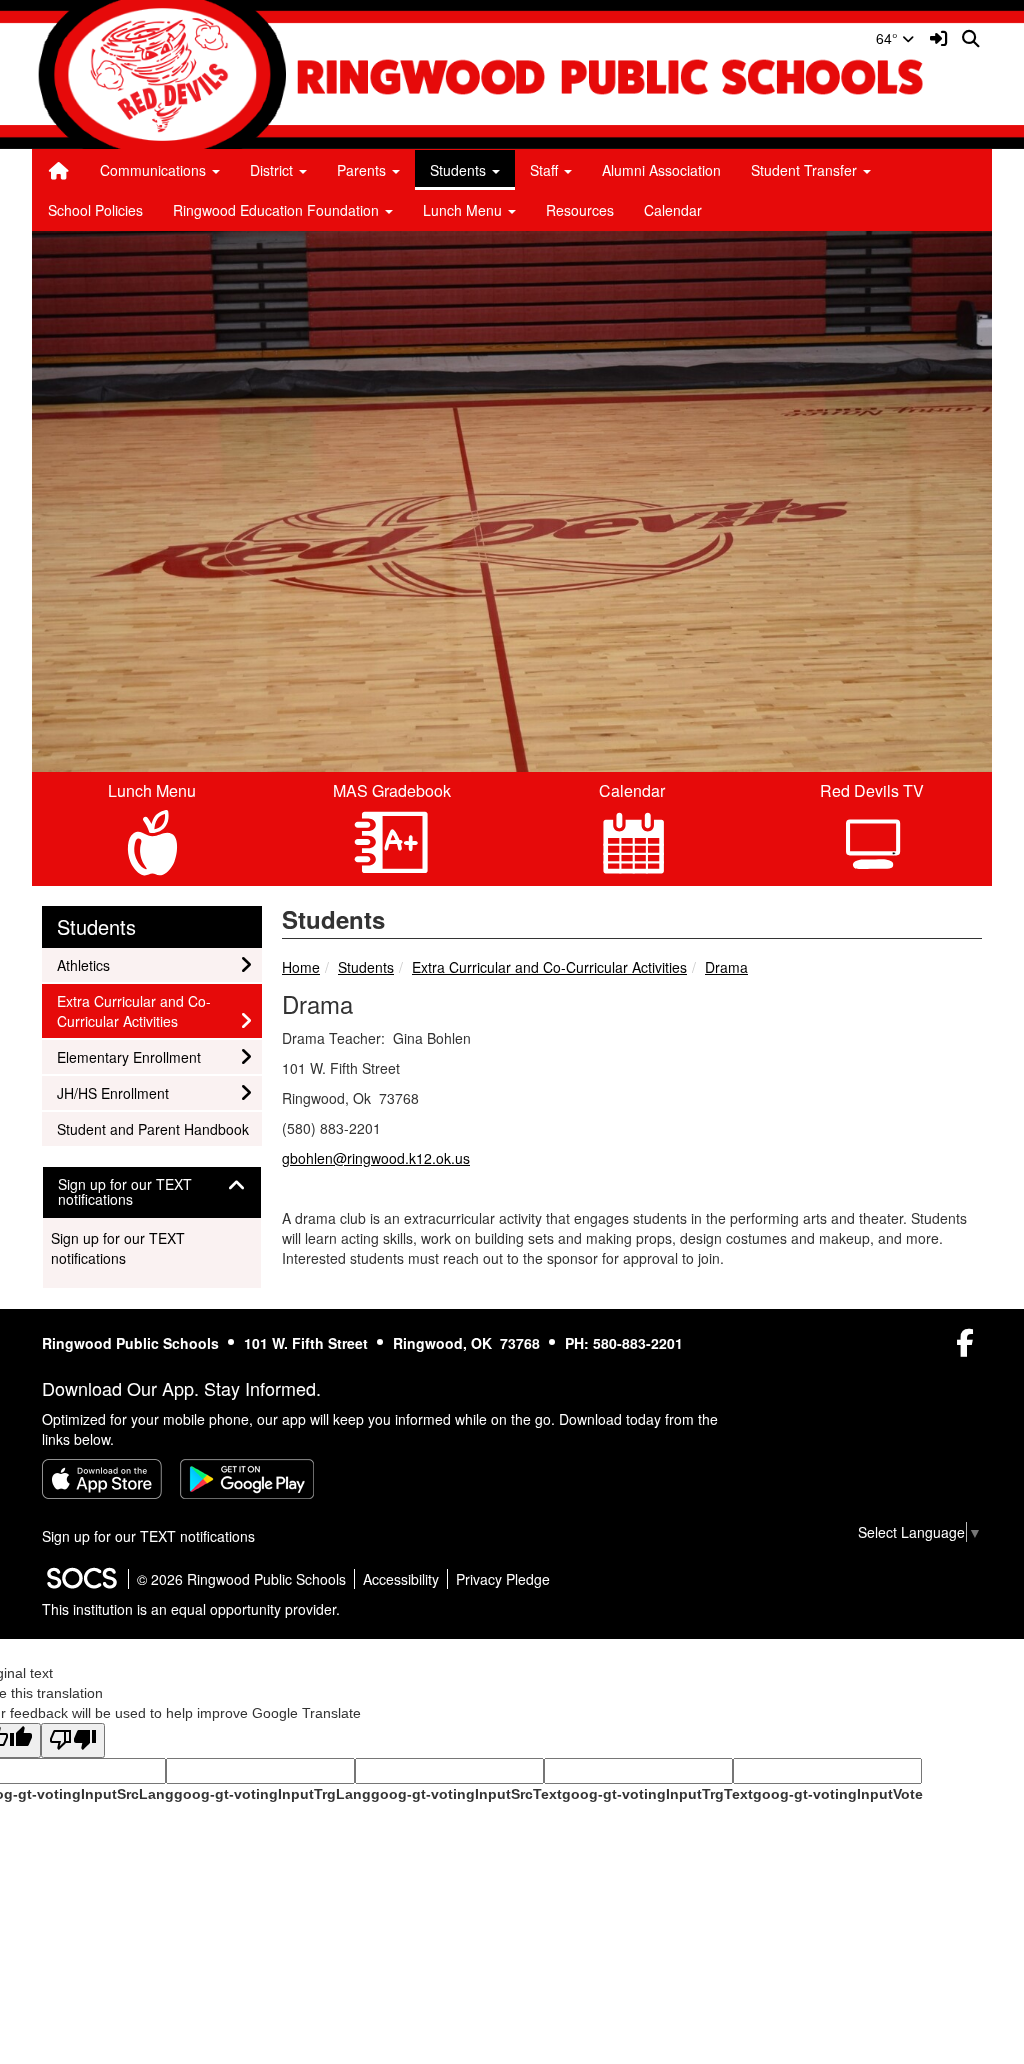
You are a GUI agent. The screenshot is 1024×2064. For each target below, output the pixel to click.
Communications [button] (155, 170)
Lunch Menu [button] (464, 210)
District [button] (273, 170)
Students (366, 967)
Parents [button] (363, 170)
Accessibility (401, 1579)
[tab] (152, 1192)
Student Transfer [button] (806, 170)
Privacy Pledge (503, 1579)
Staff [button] (546, 170)
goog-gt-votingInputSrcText (466, 1794)
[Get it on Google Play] (247, 1479)
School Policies (95, 210)
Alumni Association (661, 170)
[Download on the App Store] (102, 1479)
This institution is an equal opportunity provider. (191, 1609)
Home (301, 967)
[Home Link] (59, 170)
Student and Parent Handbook (152, 1128)
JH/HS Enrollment (112, 1092)
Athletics (83, 964)
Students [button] (460, 170)
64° (889, 38)
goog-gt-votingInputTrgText (657, 1794)
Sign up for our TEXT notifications (118, 1248)
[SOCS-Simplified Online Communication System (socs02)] (81, 1579)
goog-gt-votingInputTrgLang (272, 1794)
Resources (580, 210)
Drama (726, 967)
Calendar (673, 210)
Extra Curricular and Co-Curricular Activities (549, 967)
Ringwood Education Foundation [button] (278, 210)
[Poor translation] (73, 1740)
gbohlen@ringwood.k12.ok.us (376, 1158)
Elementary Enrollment (128, 1056)
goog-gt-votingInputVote (838, 1794)
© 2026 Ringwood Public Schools (241, 1579)
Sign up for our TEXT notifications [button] (125, 1192)
